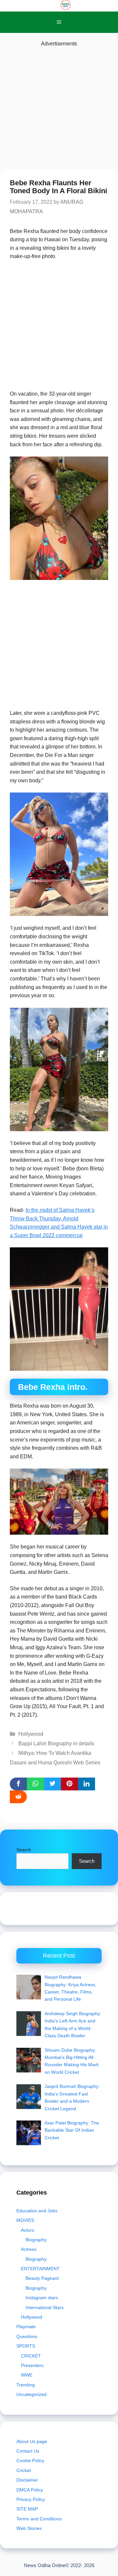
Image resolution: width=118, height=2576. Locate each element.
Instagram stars (42, 2298)
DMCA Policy (30, 2490)
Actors (28, 2230)
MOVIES (25, 2220)
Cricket (24, 2470)
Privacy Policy (31, 2499)
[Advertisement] (59, 107)
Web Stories (29, 2528)
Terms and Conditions (39, 2519)
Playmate (26, 2327)
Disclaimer (27, 2480)
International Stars (45, 2307)
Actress (29, 2249)
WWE (27, 2375)
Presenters (32, 2365)
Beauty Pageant (42, 2278)
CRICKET (31, 2356)
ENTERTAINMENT (40, 2269)
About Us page (32, 2441)
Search (24, 1850)
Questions (27, 2336)
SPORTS (26, 2346)
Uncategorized (31, 2394)
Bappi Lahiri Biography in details (56, 1743)
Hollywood (31, 1734)
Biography (36, 2240)
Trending (26, 2385)
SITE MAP (27, 2509)
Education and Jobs (37, 2211)
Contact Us (28, 2451)
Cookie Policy (30, 2460)
